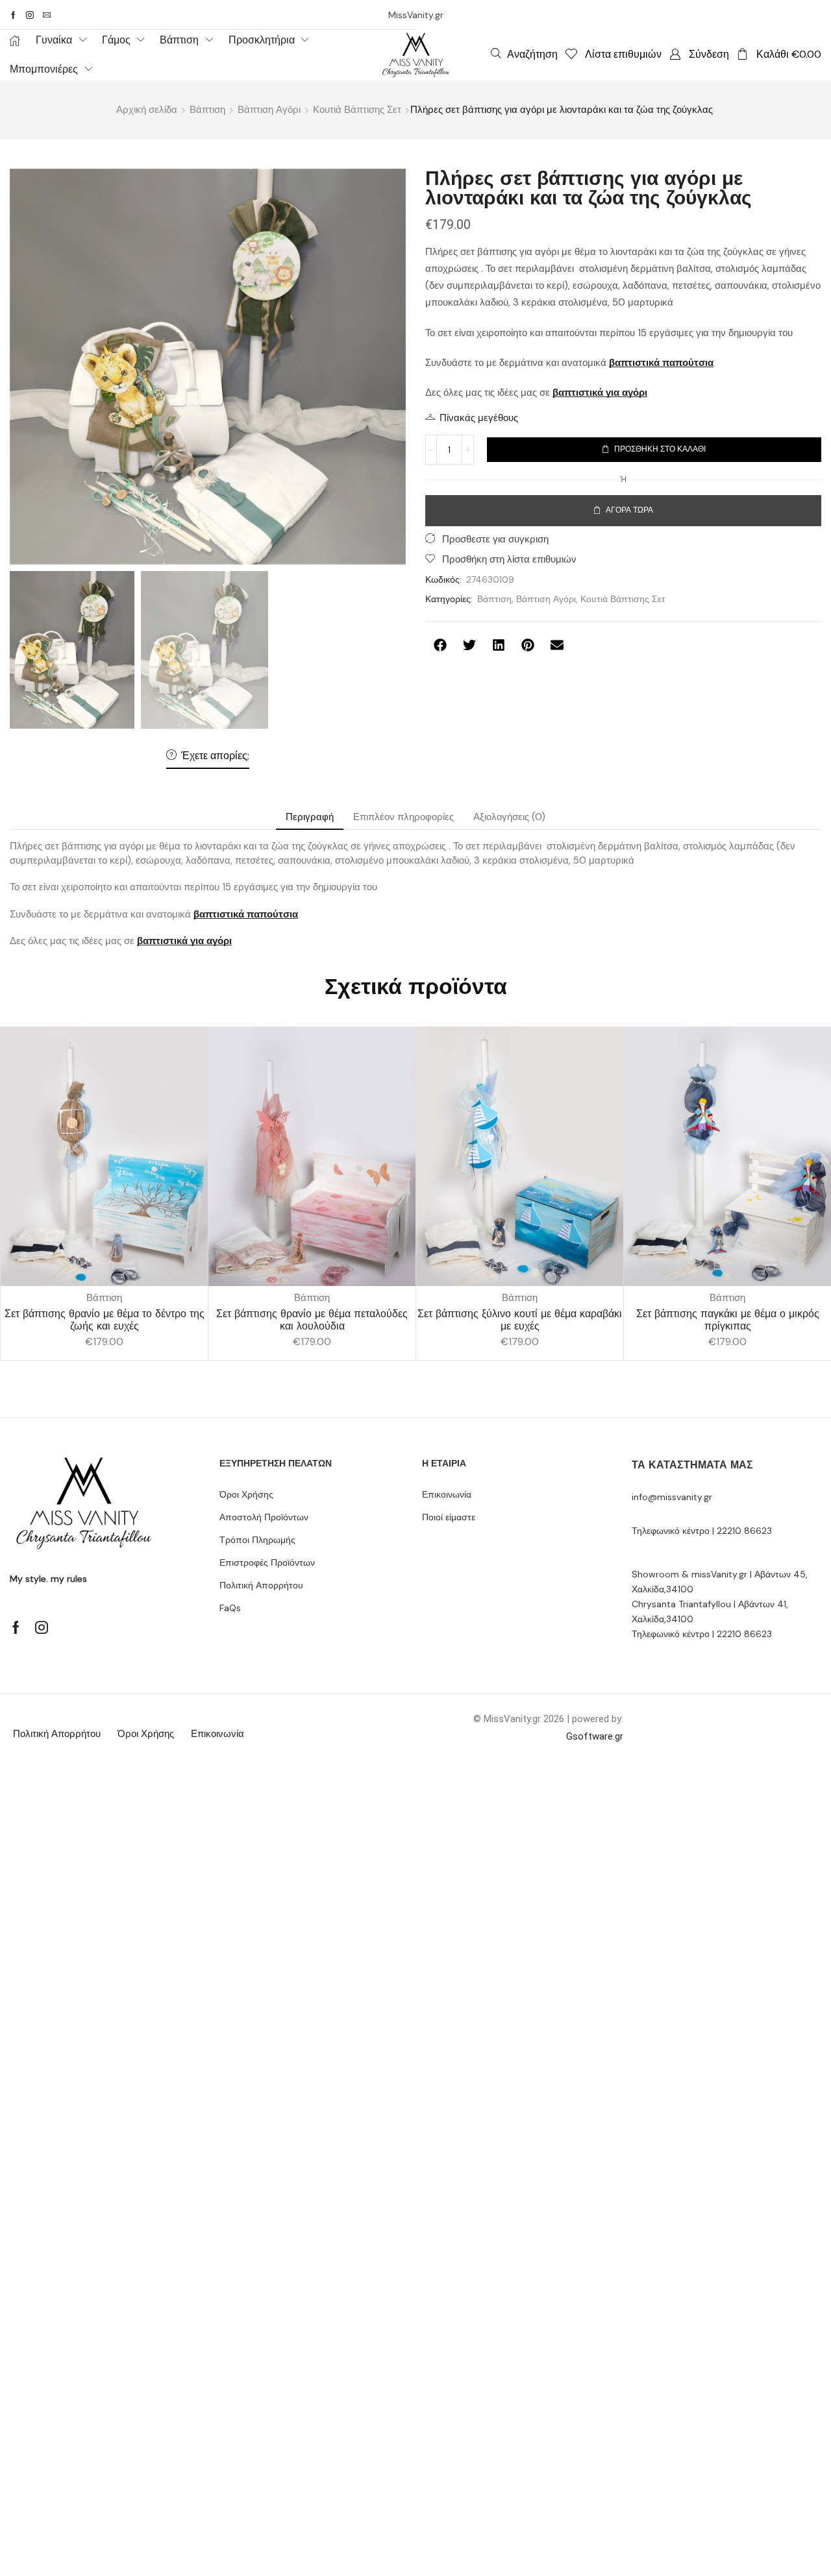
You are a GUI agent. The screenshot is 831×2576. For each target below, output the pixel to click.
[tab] (310, 817)
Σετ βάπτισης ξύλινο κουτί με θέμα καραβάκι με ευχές (520, 1320)
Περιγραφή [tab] (310, 817)
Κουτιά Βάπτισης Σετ (357, 110)
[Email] (47, 15)
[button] (524, 54)
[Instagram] (30, 15)
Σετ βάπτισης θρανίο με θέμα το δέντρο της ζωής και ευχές (105, 1320)
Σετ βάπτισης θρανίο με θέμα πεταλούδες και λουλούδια (312, 1320)
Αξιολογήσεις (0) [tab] (509, 817)
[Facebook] (13, 15)
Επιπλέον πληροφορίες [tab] (403, 817)
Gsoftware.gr (595, 1736)
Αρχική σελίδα (147, 110)
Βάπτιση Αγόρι (269, 110)
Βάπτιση (207, 110)
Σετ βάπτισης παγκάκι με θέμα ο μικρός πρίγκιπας (728, 1320)
